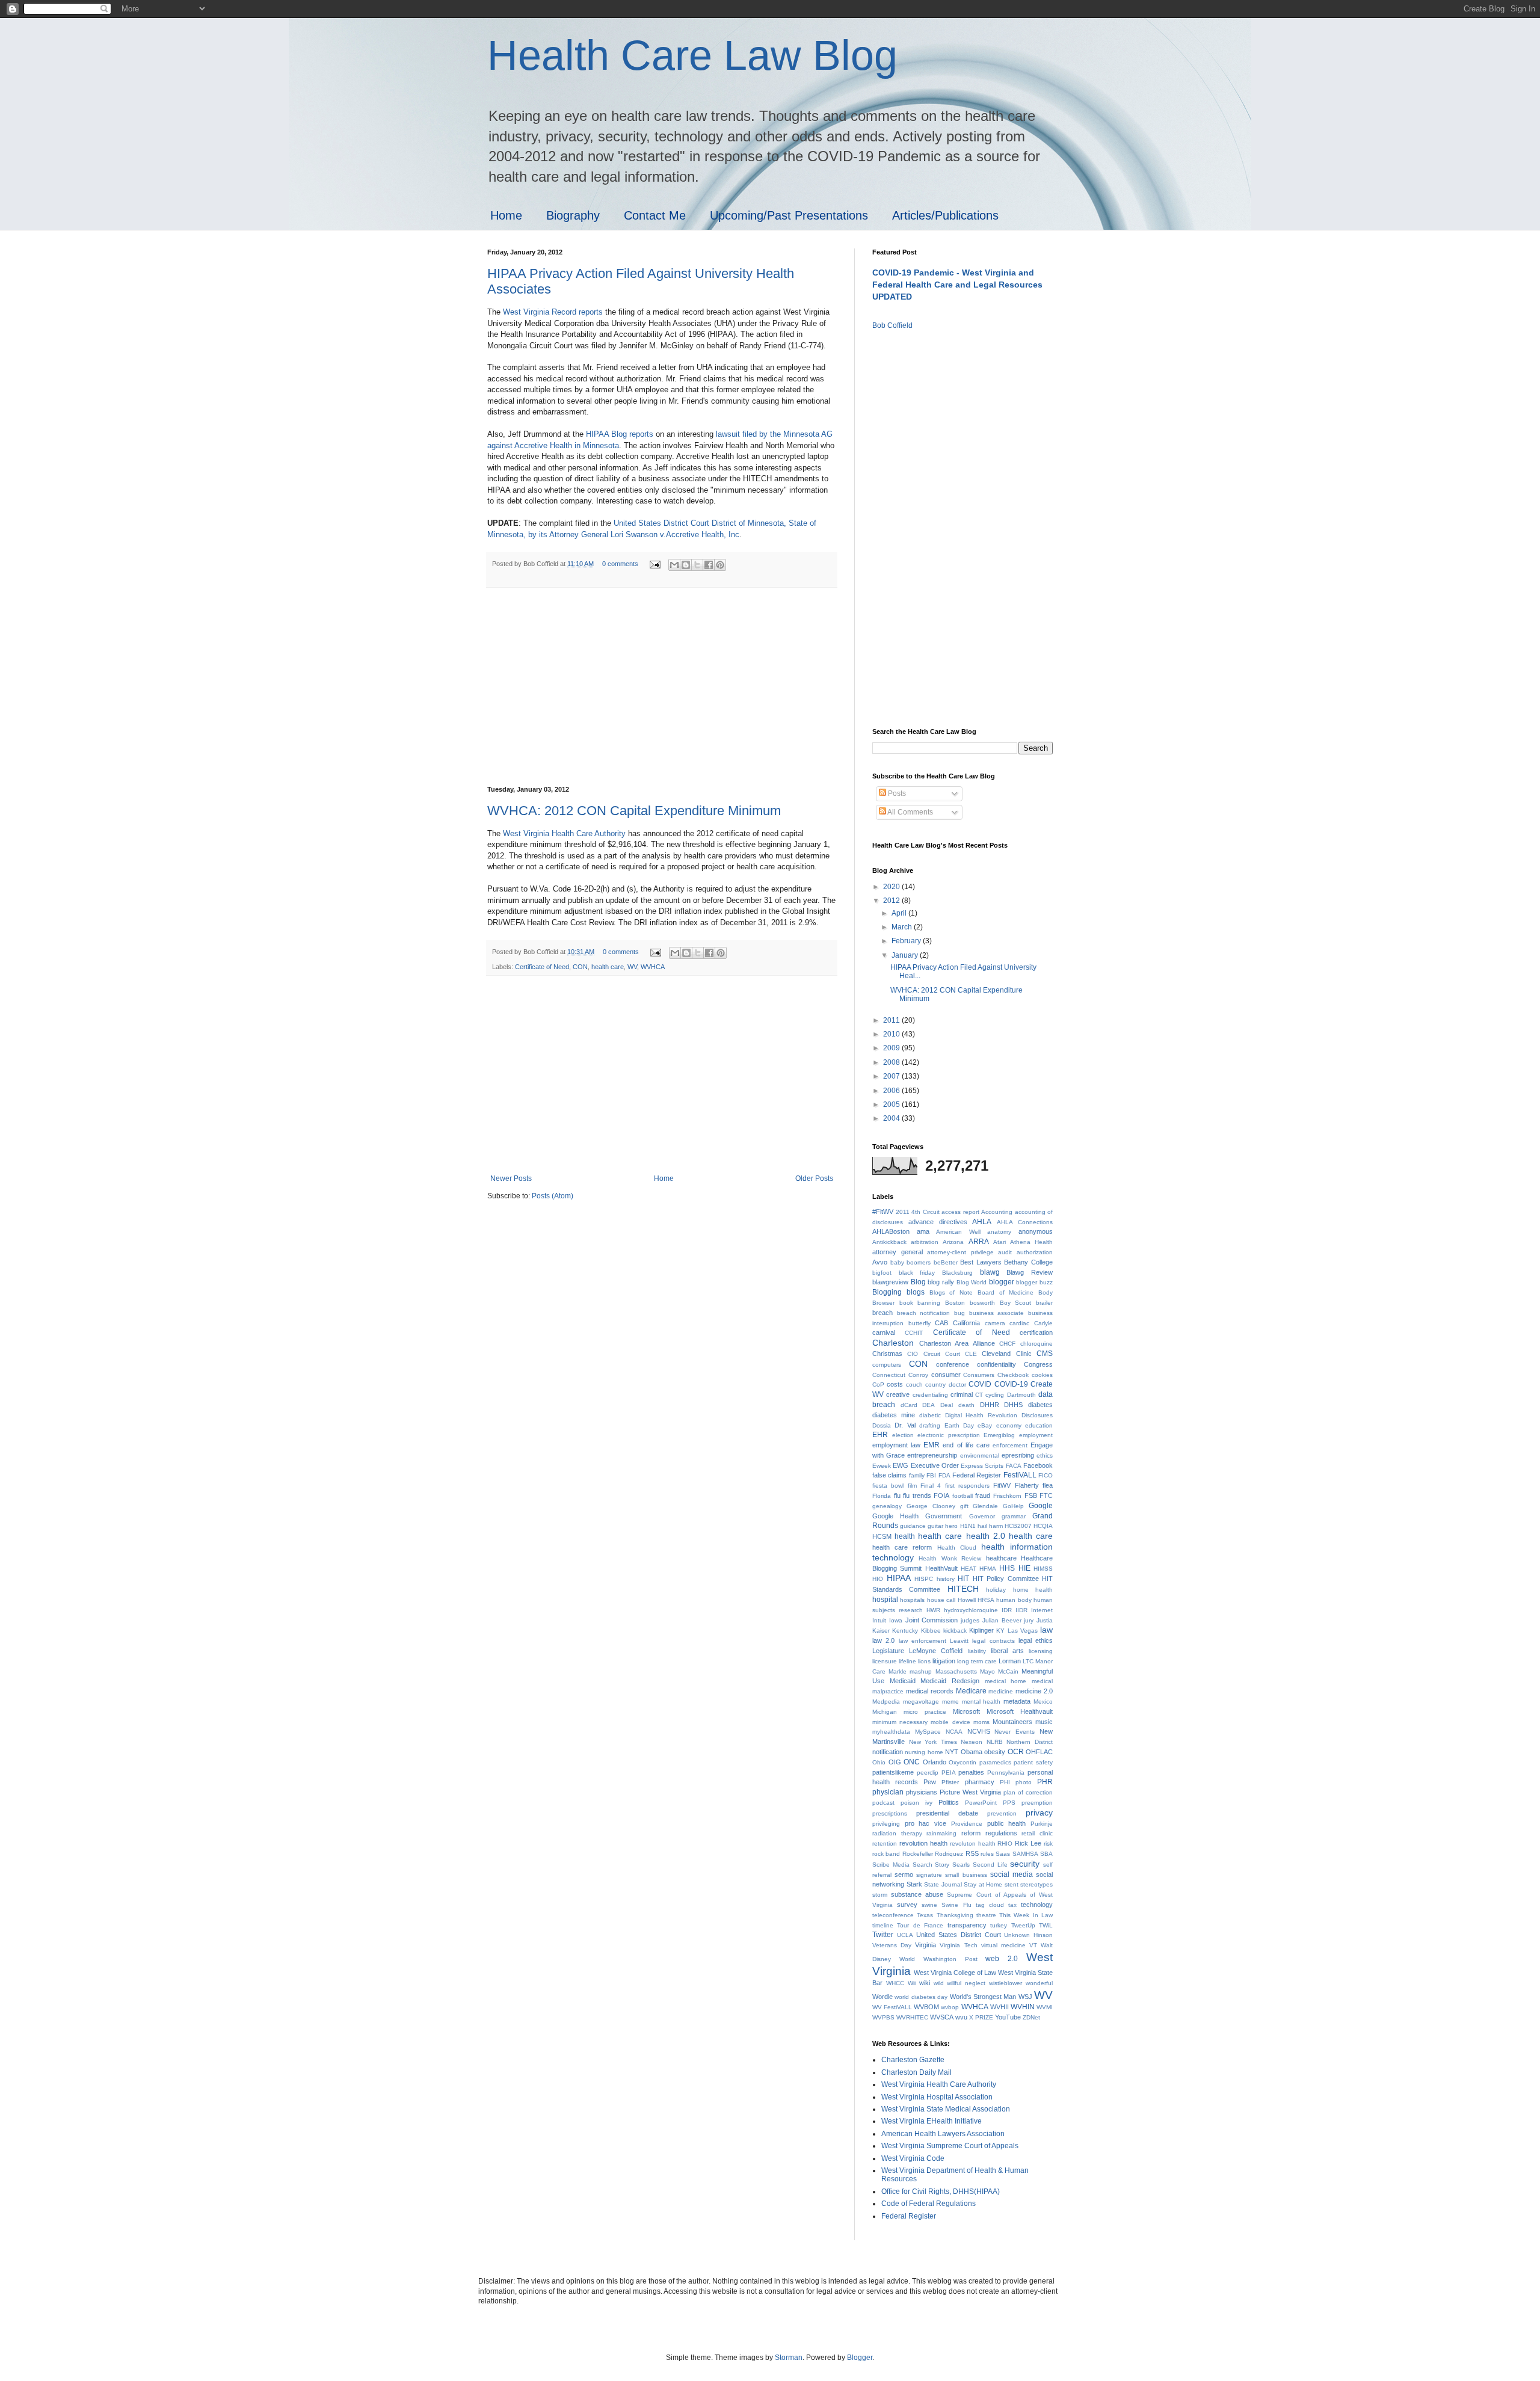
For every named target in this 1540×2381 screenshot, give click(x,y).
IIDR (1021, 1610)
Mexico (1043, 1702)
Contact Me (655, 215)
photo (1024, 1782)
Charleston (893, 1343)
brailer (1044, 1303)
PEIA (949, 1773)
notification (888, 1752)
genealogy (887, 1506)
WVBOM (926, 2007)
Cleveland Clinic (1006, 1354)
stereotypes (1036, 1884)
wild (939, 1983)
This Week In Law (1026, 1915)
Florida (882, 1496)
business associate (997, 1313)
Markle (898, 1671)
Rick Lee (1028, 1843)
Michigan (885, 1712)
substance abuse (917, 1894)
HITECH (963, 1589)
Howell (967, 1600)
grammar (1014, 1516)
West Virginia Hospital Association (937, 2097)
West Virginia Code (913, 2158)
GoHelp (1013, 1506)
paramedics (995, 1762)
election (903, 1435)
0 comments (620, 564)
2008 (892, 1062)
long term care (977, 1661)
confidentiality (996, 1364)
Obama (972, 1752)
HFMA (988, 1569)
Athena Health (1031, 1242)
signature (929, 1875)
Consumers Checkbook (996, 1375)
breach (882, 1313)
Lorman (1010, 1661)
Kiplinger (981, 1630)
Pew (930, 1782)
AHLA (982, 1222)
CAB (941, 1323)
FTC (1046, 1495)
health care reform (902, 1547)
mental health (981, 1702)
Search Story (931, 1865)
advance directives (938, 1222)
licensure (885, 1661)
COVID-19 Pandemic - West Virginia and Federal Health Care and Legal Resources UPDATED (957, 284)
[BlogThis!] (686, 565)
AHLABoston (891, 1231)
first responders (967, 1486)
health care (608, 967)
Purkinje (1042, 1824)
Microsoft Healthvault (1020, 1711)
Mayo (987, 1671)
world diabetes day (921, 1997)
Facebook (1038, 1465)
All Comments (910, 812)
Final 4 (931, 1486)
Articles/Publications (945, 215)
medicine (1001, 1691)
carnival (884, 1332)
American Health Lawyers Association (943, 2134)
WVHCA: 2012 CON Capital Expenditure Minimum (634, 811)
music (1044, 1722)
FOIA (941, 1495)
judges (970, 1620)
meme (950, 1702)
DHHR (990, 1405)
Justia (1045, 1620)
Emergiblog (999, 1435)
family (917, 1475)
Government (944, 1516)
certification (1036, 1332)
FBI (931, 1475)
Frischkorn (1007, 1496)
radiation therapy (897, 1833)
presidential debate (947, 1813)
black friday (917, 1273)
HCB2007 (1018, 1526)
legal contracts (993, 1641)
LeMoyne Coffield (936, 1651)
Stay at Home (983, 1884)
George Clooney (931, 1506)
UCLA (905, 1935)
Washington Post (950, 1959)
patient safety (1033, 1762)
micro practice (925, 1712)
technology (1037, 1905)
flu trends (917, 1495)
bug (959, 1313)
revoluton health (973, 1844)
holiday (996, 1590)
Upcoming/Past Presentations (789, 215)
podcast (883, 1803)
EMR (932, 1445)
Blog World (972, 1282)
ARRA (979, 1242)
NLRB (995, 1742)
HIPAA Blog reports (620, 434)
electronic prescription (949, 1435)
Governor (982, 1516)
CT (979, 1395)
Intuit (879, 1620)
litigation (944, 1661)
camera (995, 1323)
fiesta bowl (888, 1486)
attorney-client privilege (960, 1252)
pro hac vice (926, 1823)
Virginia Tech (958, 1945)
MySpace (928, 1732)
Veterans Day (892, 1945)
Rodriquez (949, 1854)
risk (1048, 1844)
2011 (892, 1020)
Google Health (895, 1516)
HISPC (924, 1579)
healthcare (1001, 1558)
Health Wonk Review (950, 1558)
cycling (995, 1395)
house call (941, 1600)
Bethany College (1028, 1262)
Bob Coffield (892, 325)
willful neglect (966, 1983)
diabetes (1040, 1405)
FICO (1046, 1475)
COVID (980, 1384)
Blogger (860, 2358)
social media (1012, 1874)
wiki (925, 1983)
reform (971, 1833)
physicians (922, 1792)
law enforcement (922, 1641)
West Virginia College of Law (955, 1973)
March (903, 927)
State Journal (943, 1884)
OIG (895, 1762)
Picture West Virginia (970, 1792)
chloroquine (1036, 1344)
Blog (918, 1282)
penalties (971, 1772)
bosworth (982, 1303)
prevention (1002, 1813)
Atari (999, 1242)
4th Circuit (926, 1212)
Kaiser (881, 1631)
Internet (1042, 1610)
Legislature (888, 1651)
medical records (930, 1691)
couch (914, 1385)
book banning (920, 1303)
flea (1048, 1485)
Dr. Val (905, 1425)
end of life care (966, 1445)
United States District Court (958, 1935)
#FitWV (883, 1212)
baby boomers (911, 1262)
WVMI (1045, 2007)
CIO (913, 1354)
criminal (962, 1394)
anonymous (1036, 1231)
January (906, 955)
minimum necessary (900, 1722)
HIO (878, 1579)
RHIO (1005, 1844)
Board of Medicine (1006, 1292)
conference (953, 1364)
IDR (1007, 1610)
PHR (1045, 1782)
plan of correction (1028, 1792)
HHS (1007, 1568)
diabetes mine (894, 1415)
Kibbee (931, 1631)
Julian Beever (1002, 1620)
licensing (1041, 1651)
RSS (972, 1853)
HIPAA (899, 1578)
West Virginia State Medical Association (946, 2109)
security (1025, 1864)
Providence (967, 1824)
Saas (1003, 1854)
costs (895, 1384)
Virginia (926, 1945)
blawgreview (890, 1282)
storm (880, 1895)
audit (1005, 1252)
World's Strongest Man (983, 1997)
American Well (958, 1232)
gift (964, 1506)
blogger (1002, 1282)
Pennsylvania (1006, 1773)
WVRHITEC (912, 2017)
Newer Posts (511, 1178)
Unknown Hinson (1028, 1935)
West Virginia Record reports (553, 312)
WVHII (999, 2007)
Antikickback (889, 1242)
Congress (1038, 1364)
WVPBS (883, 2017)
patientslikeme (893, 1772)
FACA (1014, 1466)
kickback (955, 1631)
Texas (925, 1915)
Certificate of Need (542, 967)
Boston (955, 1303)
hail (982, 1526)
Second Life (990, 1865)
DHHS (1013, 1405)
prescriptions (890, 1813)
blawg (990, 1272)
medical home (1006, 1681)
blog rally (941, 1282)
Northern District (1030, 1742)
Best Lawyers (981, 1262)
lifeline (907, 1661)
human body (1014, 1600)
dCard (909, 1405)
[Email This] (674, 565)
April (900, 913)
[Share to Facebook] (709, 565)
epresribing (1018, 1455)
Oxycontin (962, 1762)
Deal (947, 1405)
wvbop (950, 2007)
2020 (892, 887)
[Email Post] (654, 564)
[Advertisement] (662, 687)
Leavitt (959, 1641)
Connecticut (889, 1375)
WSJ (1025, 1997)
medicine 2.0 (1034, 1691)
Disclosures (1037, 1415)
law (1046, 1630)
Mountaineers (1012, 1722)
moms (981, 1722)
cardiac (1019, 1323)
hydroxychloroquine (971, 1610)
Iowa (896, 1620)
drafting (930, 1425)
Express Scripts (982, 1466)
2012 (892, 901)
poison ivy (916, 1803)
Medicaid (903, 1681)
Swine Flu (956, 1905)
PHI (1005, 1782)
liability (977, 1651)
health (905, 1536)
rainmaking (941, 1833)
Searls (961, 1865)
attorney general (898, 1252)
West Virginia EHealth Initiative (932, 2121)
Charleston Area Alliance (957, 1343)
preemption (1037, 1803)
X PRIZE (981, 2017)
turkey (999, 1925)
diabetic (930, 1415)
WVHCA (653, 967)
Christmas (887, 1354)
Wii (912, 1983)
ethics (1045, 1455)
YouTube (1008, 2017)
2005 (892, 1104)
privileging (886, 1824)
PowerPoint (981, 1803)
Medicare (971, 1691)
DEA (929, 1405)
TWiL (1046, 1925)
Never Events (1015, 1732)
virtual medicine (1003, 1945)
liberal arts (1007, 1651)
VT (1033, 1945)
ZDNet (1031, 2017)
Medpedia (886, 1702)
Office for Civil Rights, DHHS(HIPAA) (941, 2192)
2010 (892, 1034)
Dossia (882, 1425)
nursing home (924, 1752)
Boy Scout (1016, 1303)
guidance (913, 1526)
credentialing (930, 1395)
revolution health (923, 1843)
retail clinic (1037, 1833)
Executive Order (935, 1465)
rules (987, 1854)
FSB (1031, 1495)
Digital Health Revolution (981, 1415)
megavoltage (921, 1702)
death (966, 1405)
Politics (949, 1802)
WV (632, 967)
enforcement (1010, 1445)
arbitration (925, 1242)
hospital (885, 1600)
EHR (880, 1435)
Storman (789, 2358)
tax (1012, 1905)
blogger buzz (1034, 1282)
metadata (1017, 1701)
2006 (892, 1091)
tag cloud (990, 1905)
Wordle (882, 1997)
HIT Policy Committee (1006, 1579)
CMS (1045, 1354)
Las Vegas (1023, 1631)
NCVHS (979, 1731)
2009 (892, 1048)
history (946, 1579)
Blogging (887, 1292)
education (1039, 1425)
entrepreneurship (932, 1455)
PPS (1009, 1803)
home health (1033, 1590)
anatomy (999, 1232)
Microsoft (966, 1711)
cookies (1042, 1375)
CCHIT (914, 1333)
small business (966, 1875)
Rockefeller (918, 1854)
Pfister (950, 1782)
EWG (901, 1465)
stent (1012, 1884)
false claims (889, 1475)
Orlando (935, 1762)
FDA (944, 1475)
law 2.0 (883, 1640)
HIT (963, 1579)
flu (897, 1495)
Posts (896, 793)
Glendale (985, 1506)
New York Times (933, 1742)
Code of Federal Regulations (929, 2204)
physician (888, 1792)
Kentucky (905, 1631)
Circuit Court (942, 1354)
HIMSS (1043, 1569)
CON (580, 967)
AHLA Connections (1025, 1222)
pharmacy (980, 1782)
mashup (921, 1671)
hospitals (912, 1600)
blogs (916, 1292)
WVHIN (1023, 2007)
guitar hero (943, 1526)
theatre (986, 1915)
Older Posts (814, 1178)
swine (929, 1905)
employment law (896, 1445)
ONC (912, 1762)
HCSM (882, 1536)
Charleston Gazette (913, 2060)
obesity (995, 1752)
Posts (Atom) (553, 1196)
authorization (1035, 1252)
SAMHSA (1025, 1854)
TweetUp (1023, 1925)
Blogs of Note (951, 1292)
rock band (886, 1854)
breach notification (924, 1313)
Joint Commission (932, 1620)
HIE (1024, 1568)
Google (1041, 1506)
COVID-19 (1011, 1384)
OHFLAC (1039, 1752)
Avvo (880, 1262)
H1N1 (968, 1526)
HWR (933, 1610)
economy (1009, 1425)
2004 (892, 1118)
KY (1000, 1631)
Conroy (918, 1375)
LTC (1028, 1661)
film (912, 1486)
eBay (985, 1425)
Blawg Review (1030, 1272)
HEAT (969, 1569)
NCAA (954, 1732)
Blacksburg (957, 1273)
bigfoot (882, 1273)
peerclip (928, 1773)
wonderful (1039, 1983)
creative (898, 1394)
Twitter (883, 1935)
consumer (946, 1375)
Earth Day (959, 1425)
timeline (883, 1925)
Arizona (953, 1242)
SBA (1046, 1854)
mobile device (950, 1722)
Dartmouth (1021, 1395)
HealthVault (941, 1568)
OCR (1016, 1752)
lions (924, 1661)
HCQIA (1043, 1526)
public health (1007, 1823)
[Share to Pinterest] (720, 565)
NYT (952, 1752)
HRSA (986, 1600)
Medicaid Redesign (950, 1681)
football (962, 1496)
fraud (983, 1495)
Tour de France (920, 1925)
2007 (892, 1076)
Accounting (997, 1212)
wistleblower (1006, 1983)
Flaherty (1027, 1485)
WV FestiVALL (892, 2007)
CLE (971, 1354)
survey (907, 1905)
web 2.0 (1002, 1959)
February (907, 941)
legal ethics (1036, 1640)
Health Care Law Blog (692, 55)
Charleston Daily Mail (916, 2072)
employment (1036, 1435)
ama (923, 1231)
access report (960, 1212)
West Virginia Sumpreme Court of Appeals (950, 2146)
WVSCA (942, 2017)
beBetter (946, 1262)
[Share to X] (697, 565)
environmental (980, 1455)
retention (885, 1844)
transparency (967, 1925)
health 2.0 (986, 1536)
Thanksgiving (955, 1915)
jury (1029, 1620)
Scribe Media (891, 1865)
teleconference (893, 1915)
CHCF (1007, 1344)
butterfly (919, 1323)
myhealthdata (891, 1732)
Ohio (879, 1762)
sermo (904, 1874)
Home (506, 215)
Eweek (882, 1466)
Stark (914, 1884)
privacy (1039, 1813)
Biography (573, 215)
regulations (1001, 1833)
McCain (1008, 1671)
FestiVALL (1020, 1475)
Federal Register (977, 1475)
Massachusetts (956, 1671)
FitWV (1002, 1485)
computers (887, 1365)
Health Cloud (957, 1548)
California (966, 1323)
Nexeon (972, 1742)
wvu (961, 2017)
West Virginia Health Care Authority (564, 833)
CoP (878, 1385)
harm (996, 1526)
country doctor (945, 1385)
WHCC (895, 1983)
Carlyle (1043, 1323)
